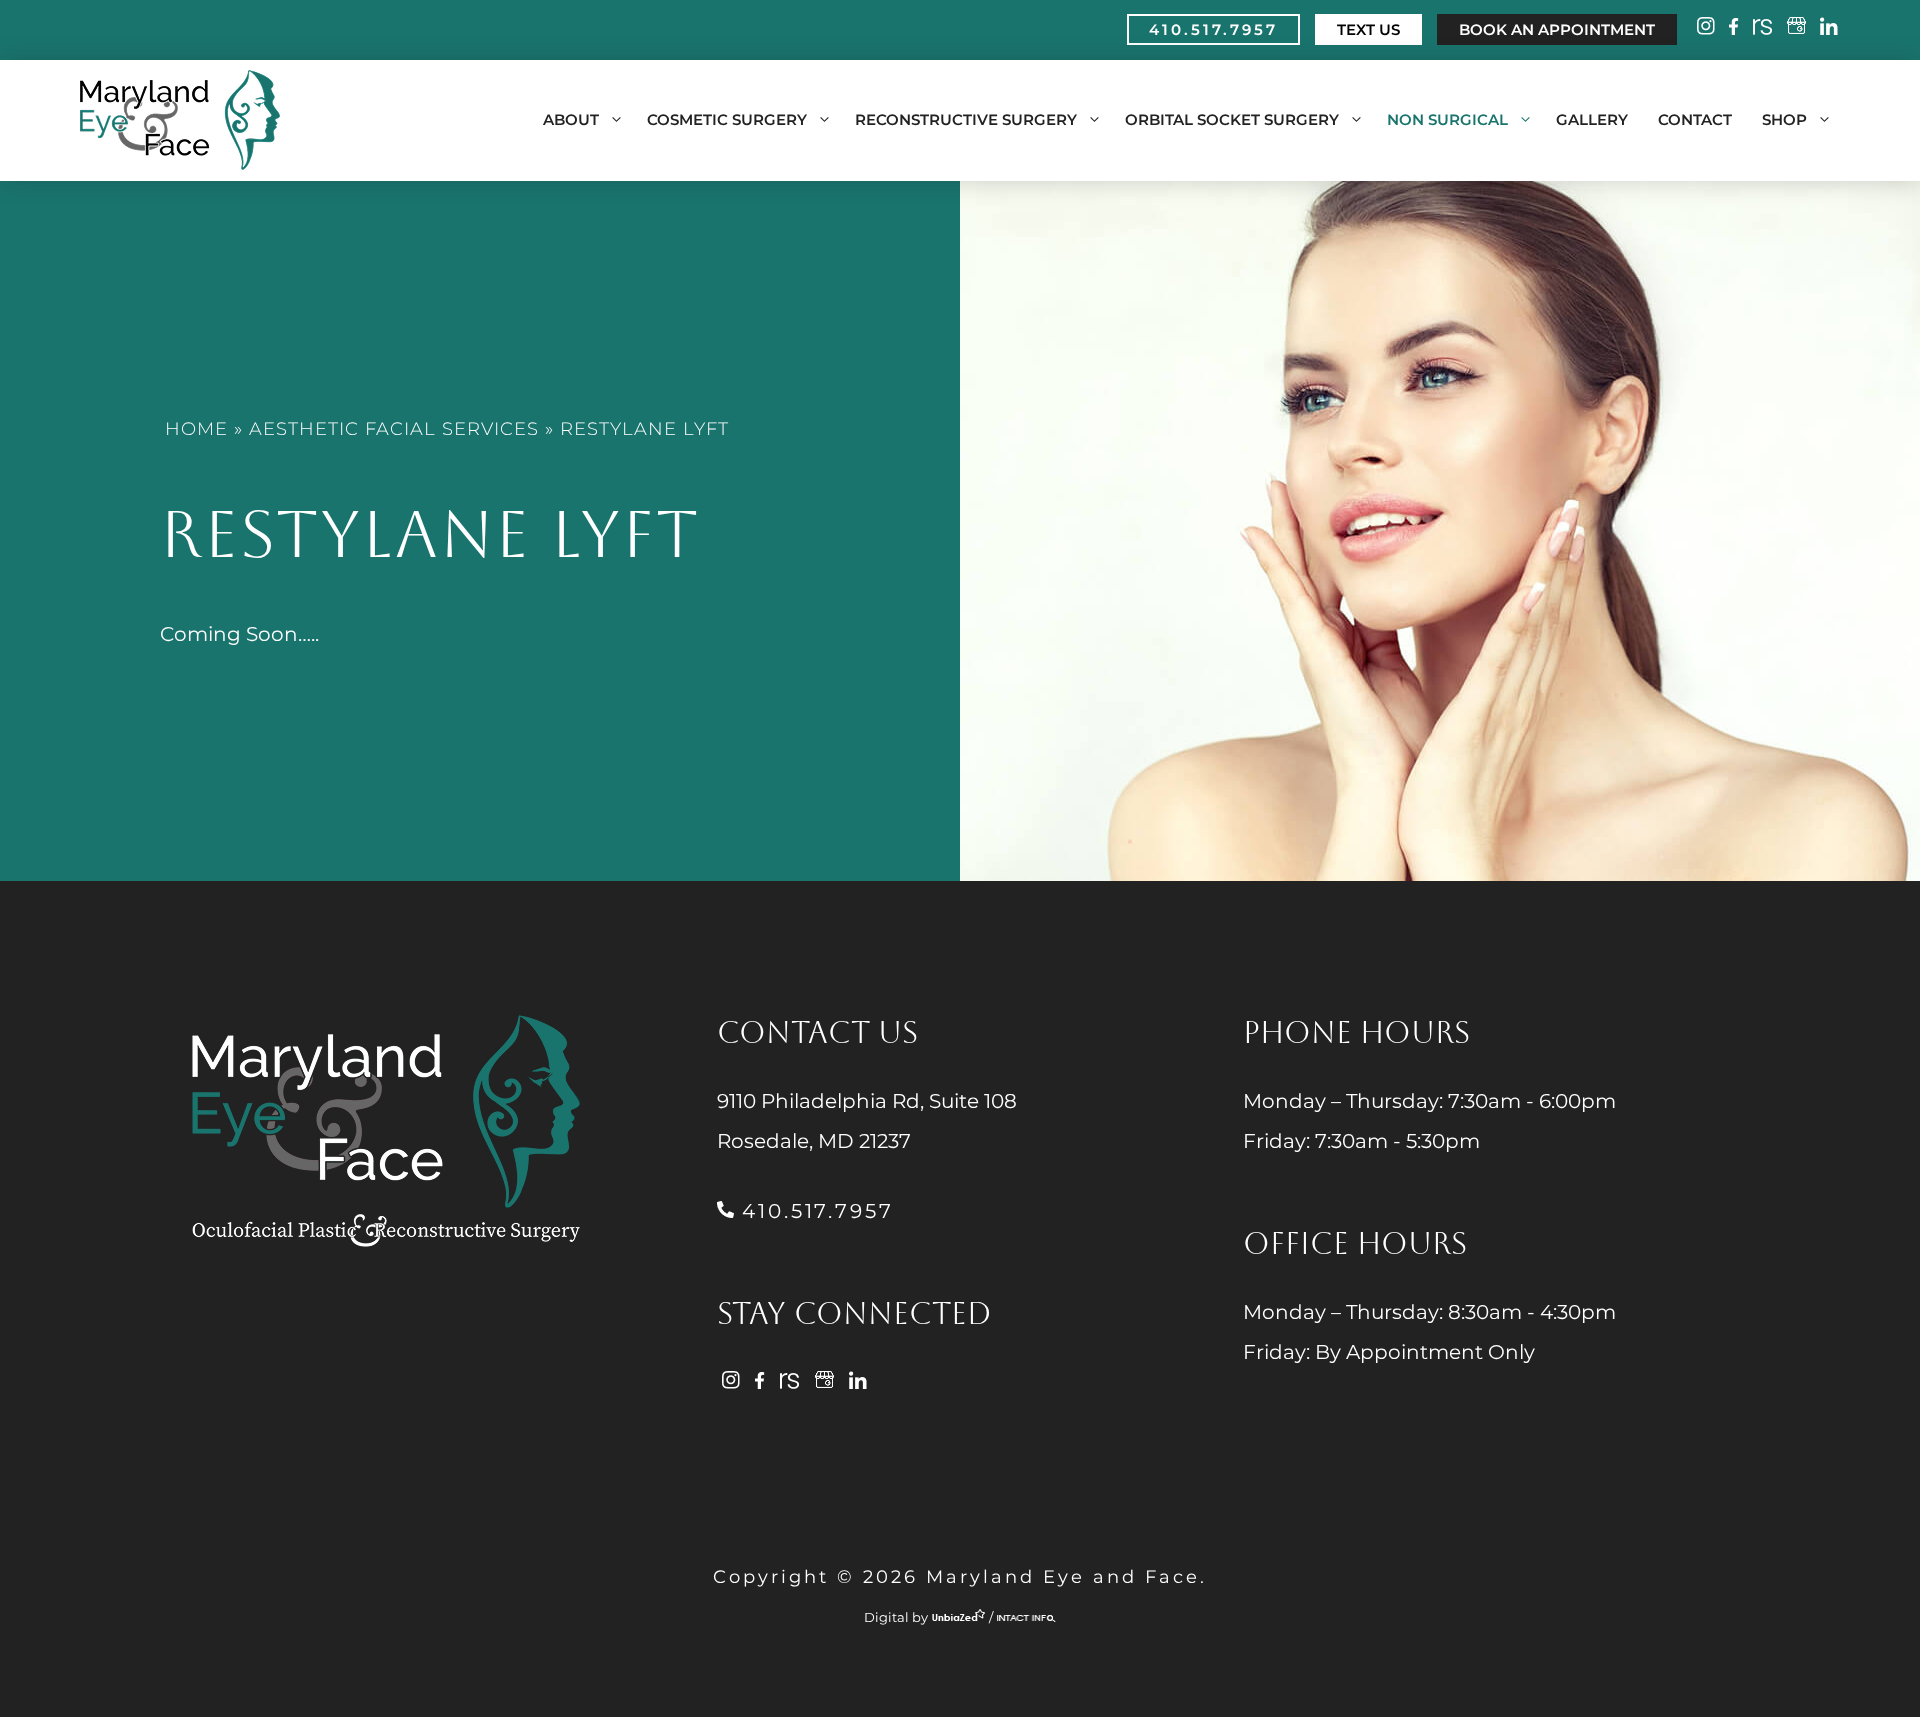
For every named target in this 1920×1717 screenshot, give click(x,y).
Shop (1784, 119)
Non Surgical (1447, 119)
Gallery (1592, 119)
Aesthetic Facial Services (394, 429)
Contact (1695, 119)
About (571, 119)
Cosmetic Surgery (727, 119)
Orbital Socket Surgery (1232, 119)
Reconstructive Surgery (966, 119)
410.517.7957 (813, 1211)
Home (196, 429)
